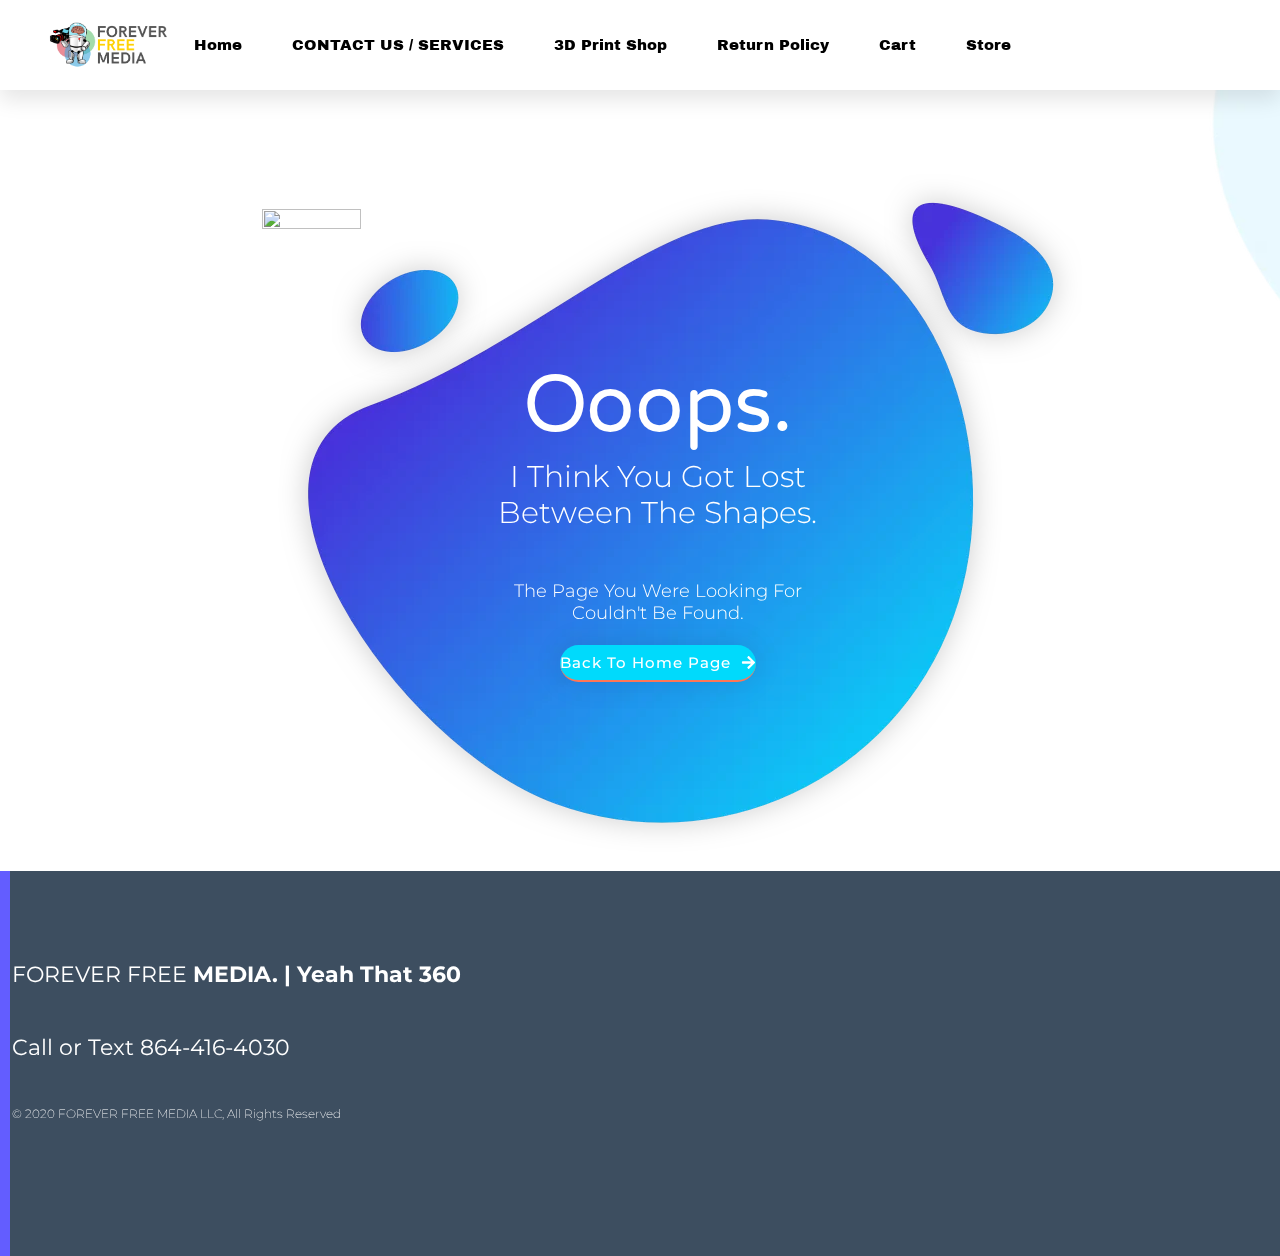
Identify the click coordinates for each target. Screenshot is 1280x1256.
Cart (897, 45)
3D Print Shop (610, 45)
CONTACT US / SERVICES (398, 45)
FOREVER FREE (236, 974)
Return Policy (773, 45)
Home (218, 45)
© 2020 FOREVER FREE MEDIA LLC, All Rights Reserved (176, 1113)
